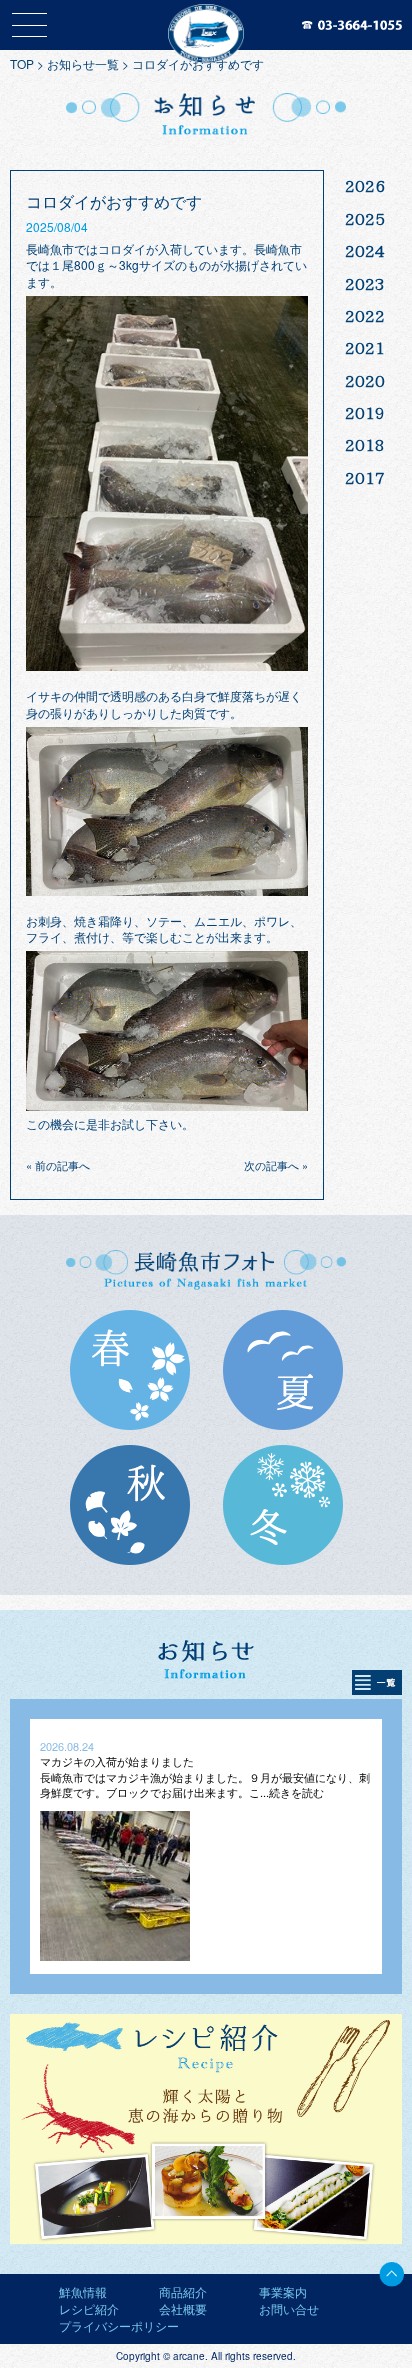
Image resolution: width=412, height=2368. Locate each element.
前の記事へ (62, 1165)
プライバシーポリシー (119, 2325)
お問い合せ (289, 2308)
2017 (365, 478)
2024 (365, 251)
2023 (365, 284)
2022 (365, 316)
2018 (365, 445)
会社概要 (183, 2308)
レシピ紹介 (89, 2308)
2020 (365, 381)
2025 (365, 219)
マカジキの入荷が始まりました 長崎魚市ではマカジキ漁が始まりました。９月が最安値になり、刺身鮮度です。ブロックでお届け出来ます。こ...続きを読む (205, 1776)
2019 (365, 413)
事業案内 (283, 2291)
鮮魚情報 (83, 2291)
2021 (365, 348)
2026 (365, 186)
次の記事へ (271, 1165)
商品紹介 (183, 2291)
